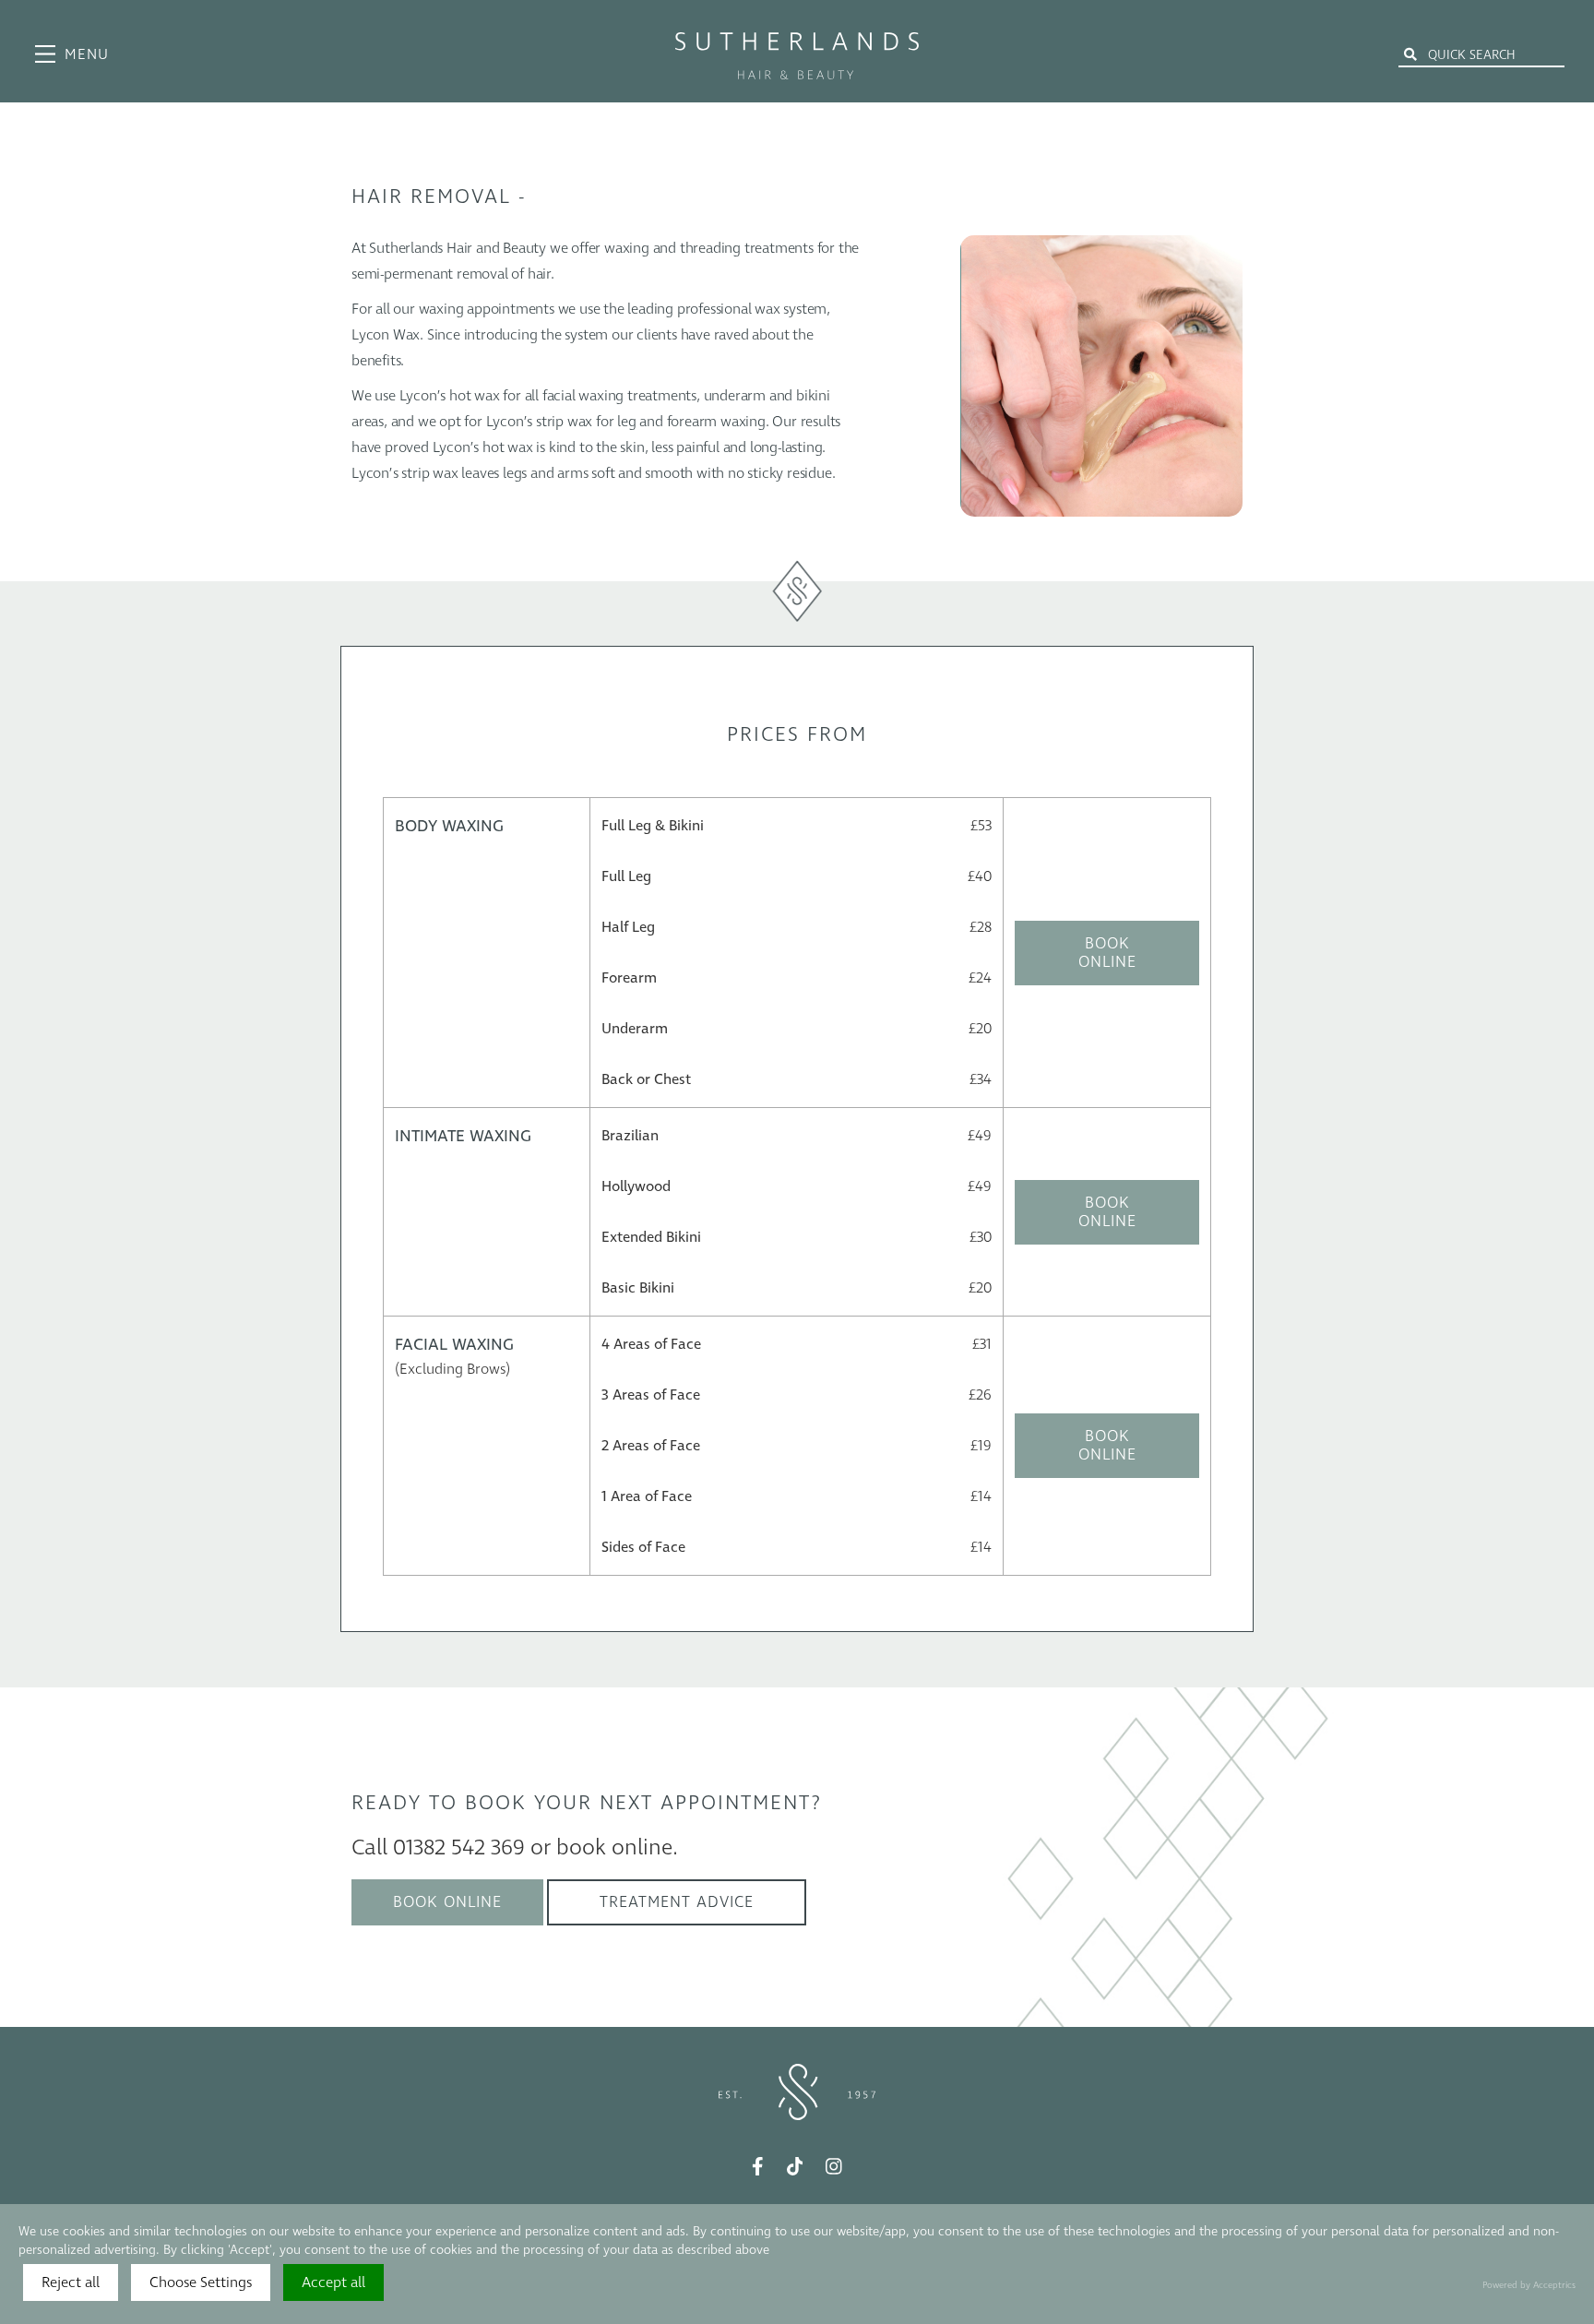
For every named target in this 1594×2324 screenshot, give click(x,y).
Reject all (71, 2282)
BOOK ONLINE (447, 1902)
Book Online (1107, 953)
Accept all (333, 2282)
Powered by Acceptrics (1529, 2285)
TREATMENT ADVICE (677, 1902)
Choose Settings (201, 2282)
